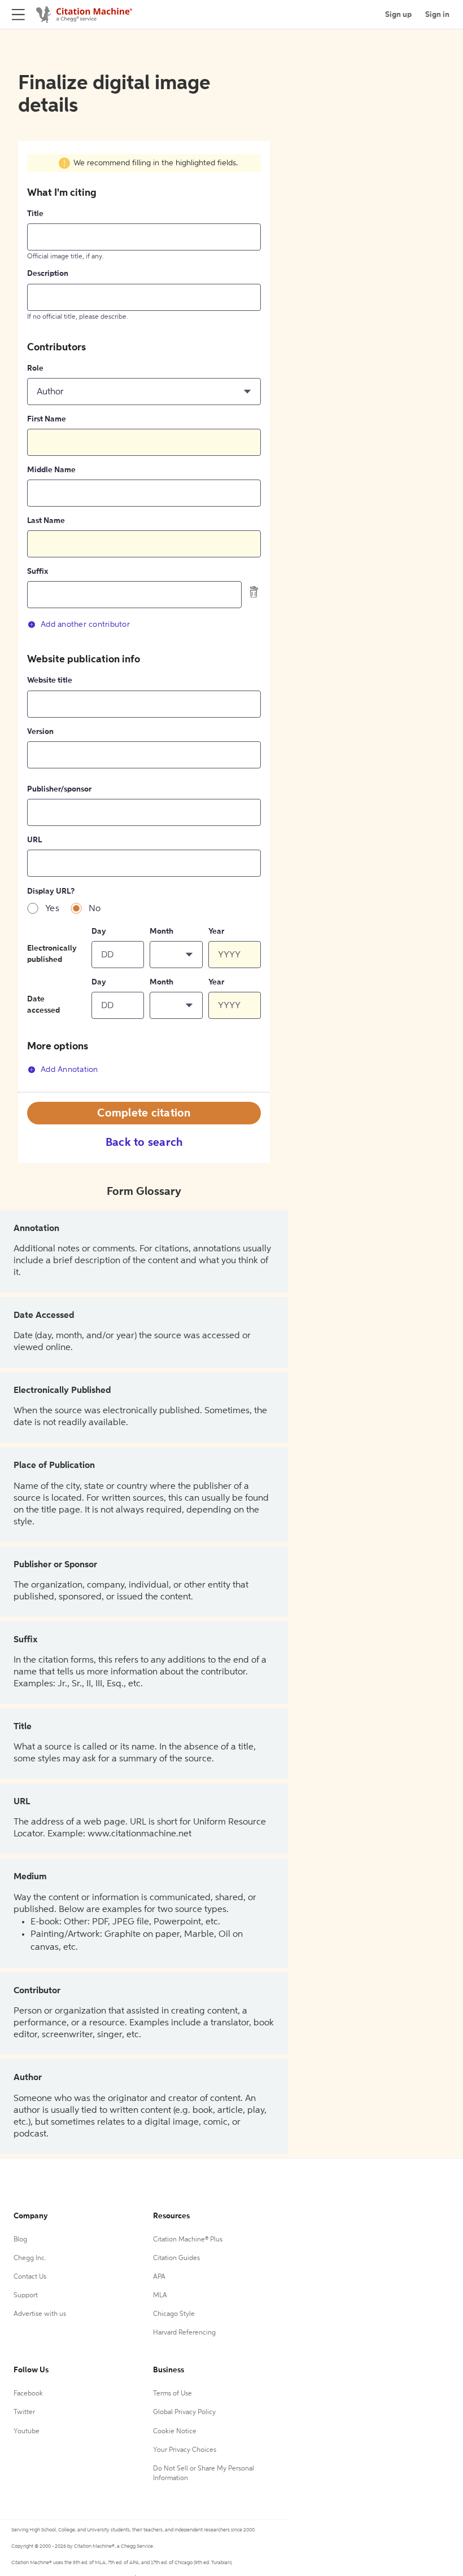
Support (26, 2296)
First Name (47, 419)
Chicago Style (174, 2314)
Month (161, 931)
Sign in (437, 15)
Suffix (38, 572)
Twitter (24, 2412)
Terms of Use (172, 2394)
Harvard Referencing (184, 2333)
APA (159, 2277)
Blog (20, 2240)
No (95, 909)
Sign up (398, 15)
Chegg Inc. (30, 2258)
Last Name (46, 521)
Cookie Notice (175, 2432)
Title (35, 214)
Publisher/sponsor (59, 789)
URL (34, 840)
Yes (52, 909)
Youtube (27, 2432)
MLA (160, 2296)
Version (40, 732)
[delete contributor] (254, 592)
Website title (50, 680)
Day (99, 931)
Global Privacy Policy (184, 2412)
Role (35, 368)
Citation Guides (176, 2258)
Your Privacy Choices (185, 2450)
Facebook (28, 2394)
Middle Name (51, 470)
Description (48, 274)
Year (216, 931)
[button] (144, 392)
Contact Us (30, 2277)
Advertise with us (40, 2314)
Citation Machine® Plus (188, 2240)
